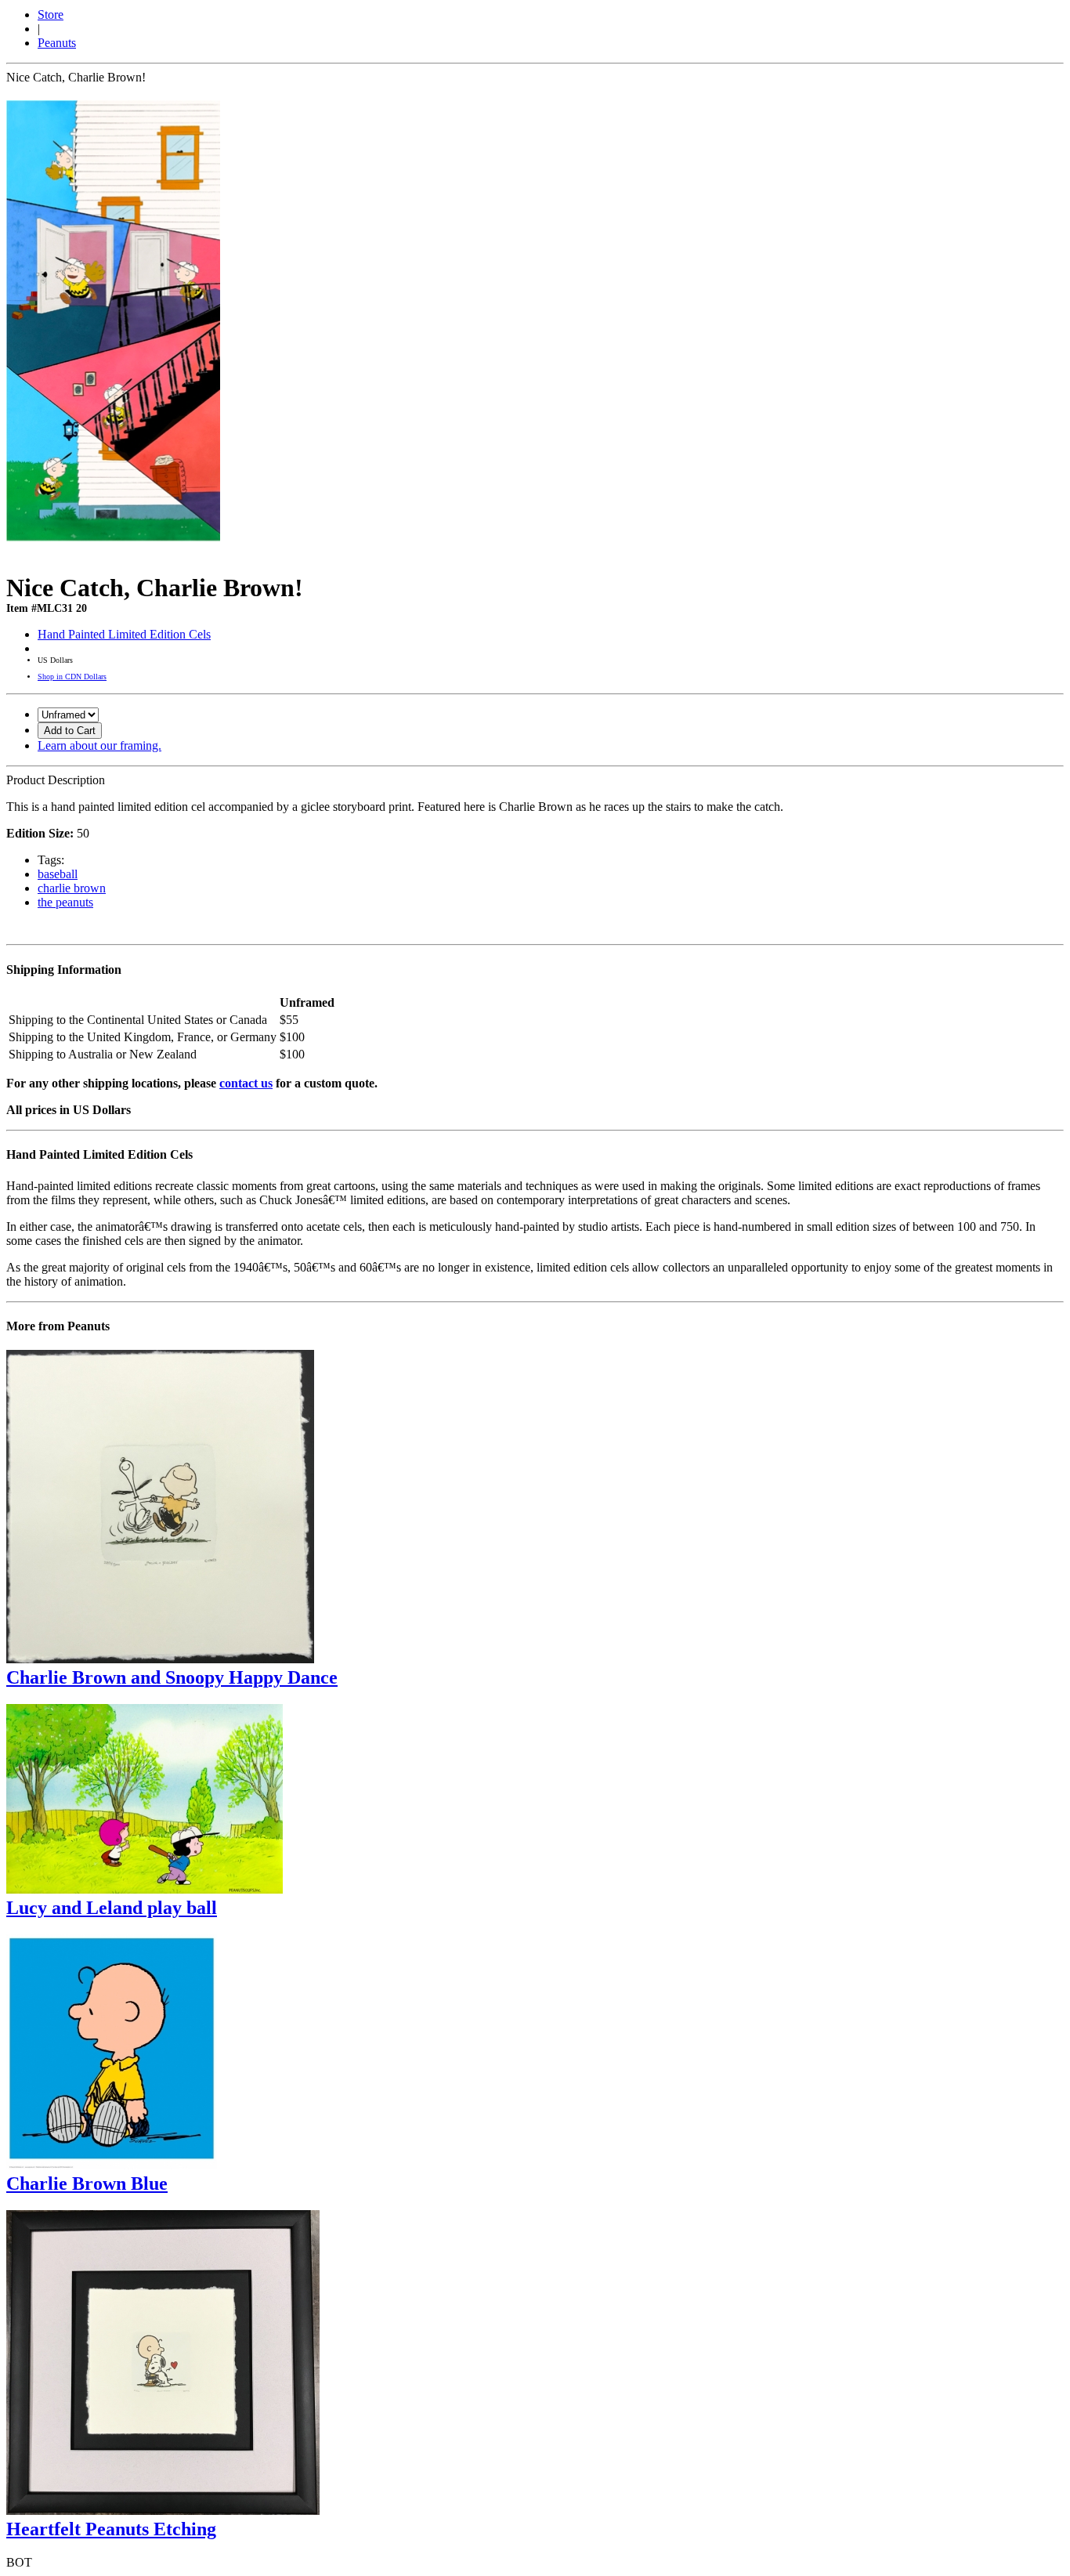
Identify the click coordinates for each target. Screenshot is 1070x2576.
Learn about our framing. (99, 745)
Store (51, 14)
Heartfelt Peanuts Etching (111, 2529)
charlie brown (72, 888)
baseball (58, 874)
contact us (246, 1083)
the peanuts (65, 902)
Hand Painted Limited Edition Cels (124, 634)
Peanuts (57, 43)
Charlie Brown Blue (87, 2183)
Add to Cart (70, 731)
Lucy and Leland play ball (112, 1908)
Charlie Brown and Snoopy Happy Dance (172, 1677)
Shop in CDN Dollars (72, 677)
